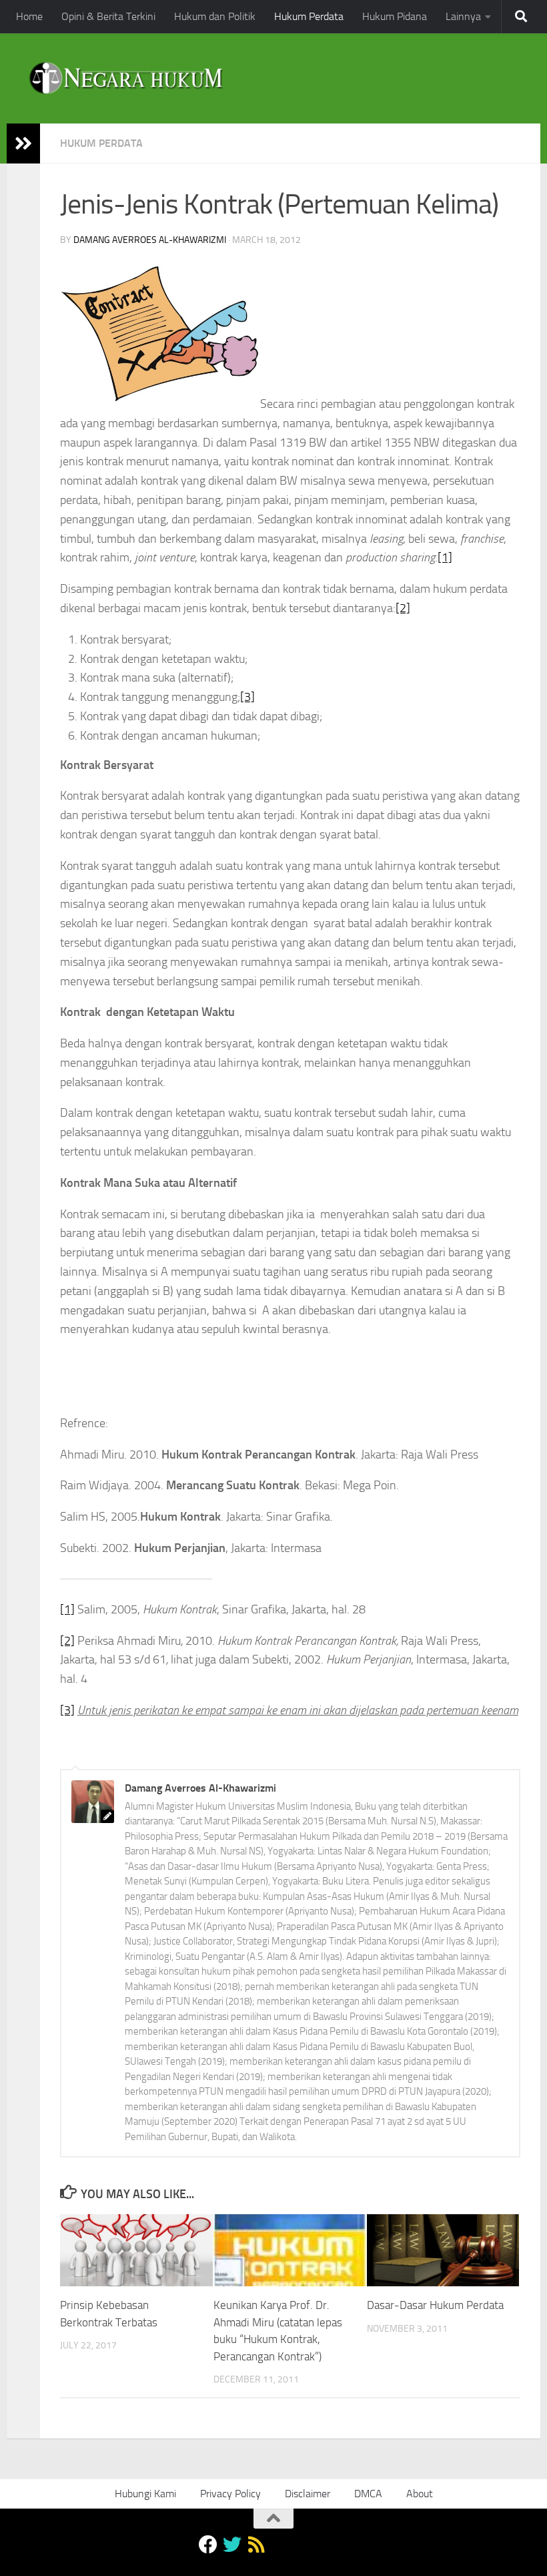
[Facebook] (208, 2545)
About (420, 2494)
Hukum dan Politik (215, 16)
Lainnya (463, 16)
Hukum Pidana (395, 16)
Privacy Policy (230, 2494)
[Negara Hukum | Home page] (125, 78)
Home (29, 16)
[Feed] (256, 2545)
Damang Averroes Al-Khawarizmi (150, 240)
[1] (445, 557)
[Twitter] (232, 2545)
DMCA (368, 2494)
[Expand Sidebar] (23, 144)
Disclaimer (308, 2494)
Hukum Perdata (309, 16)
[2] (403, 608)
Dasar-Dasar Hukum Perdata (435, 2305)
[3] (247, 697)
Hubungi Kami (145, 2494)
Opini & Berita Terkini (108, 16)
